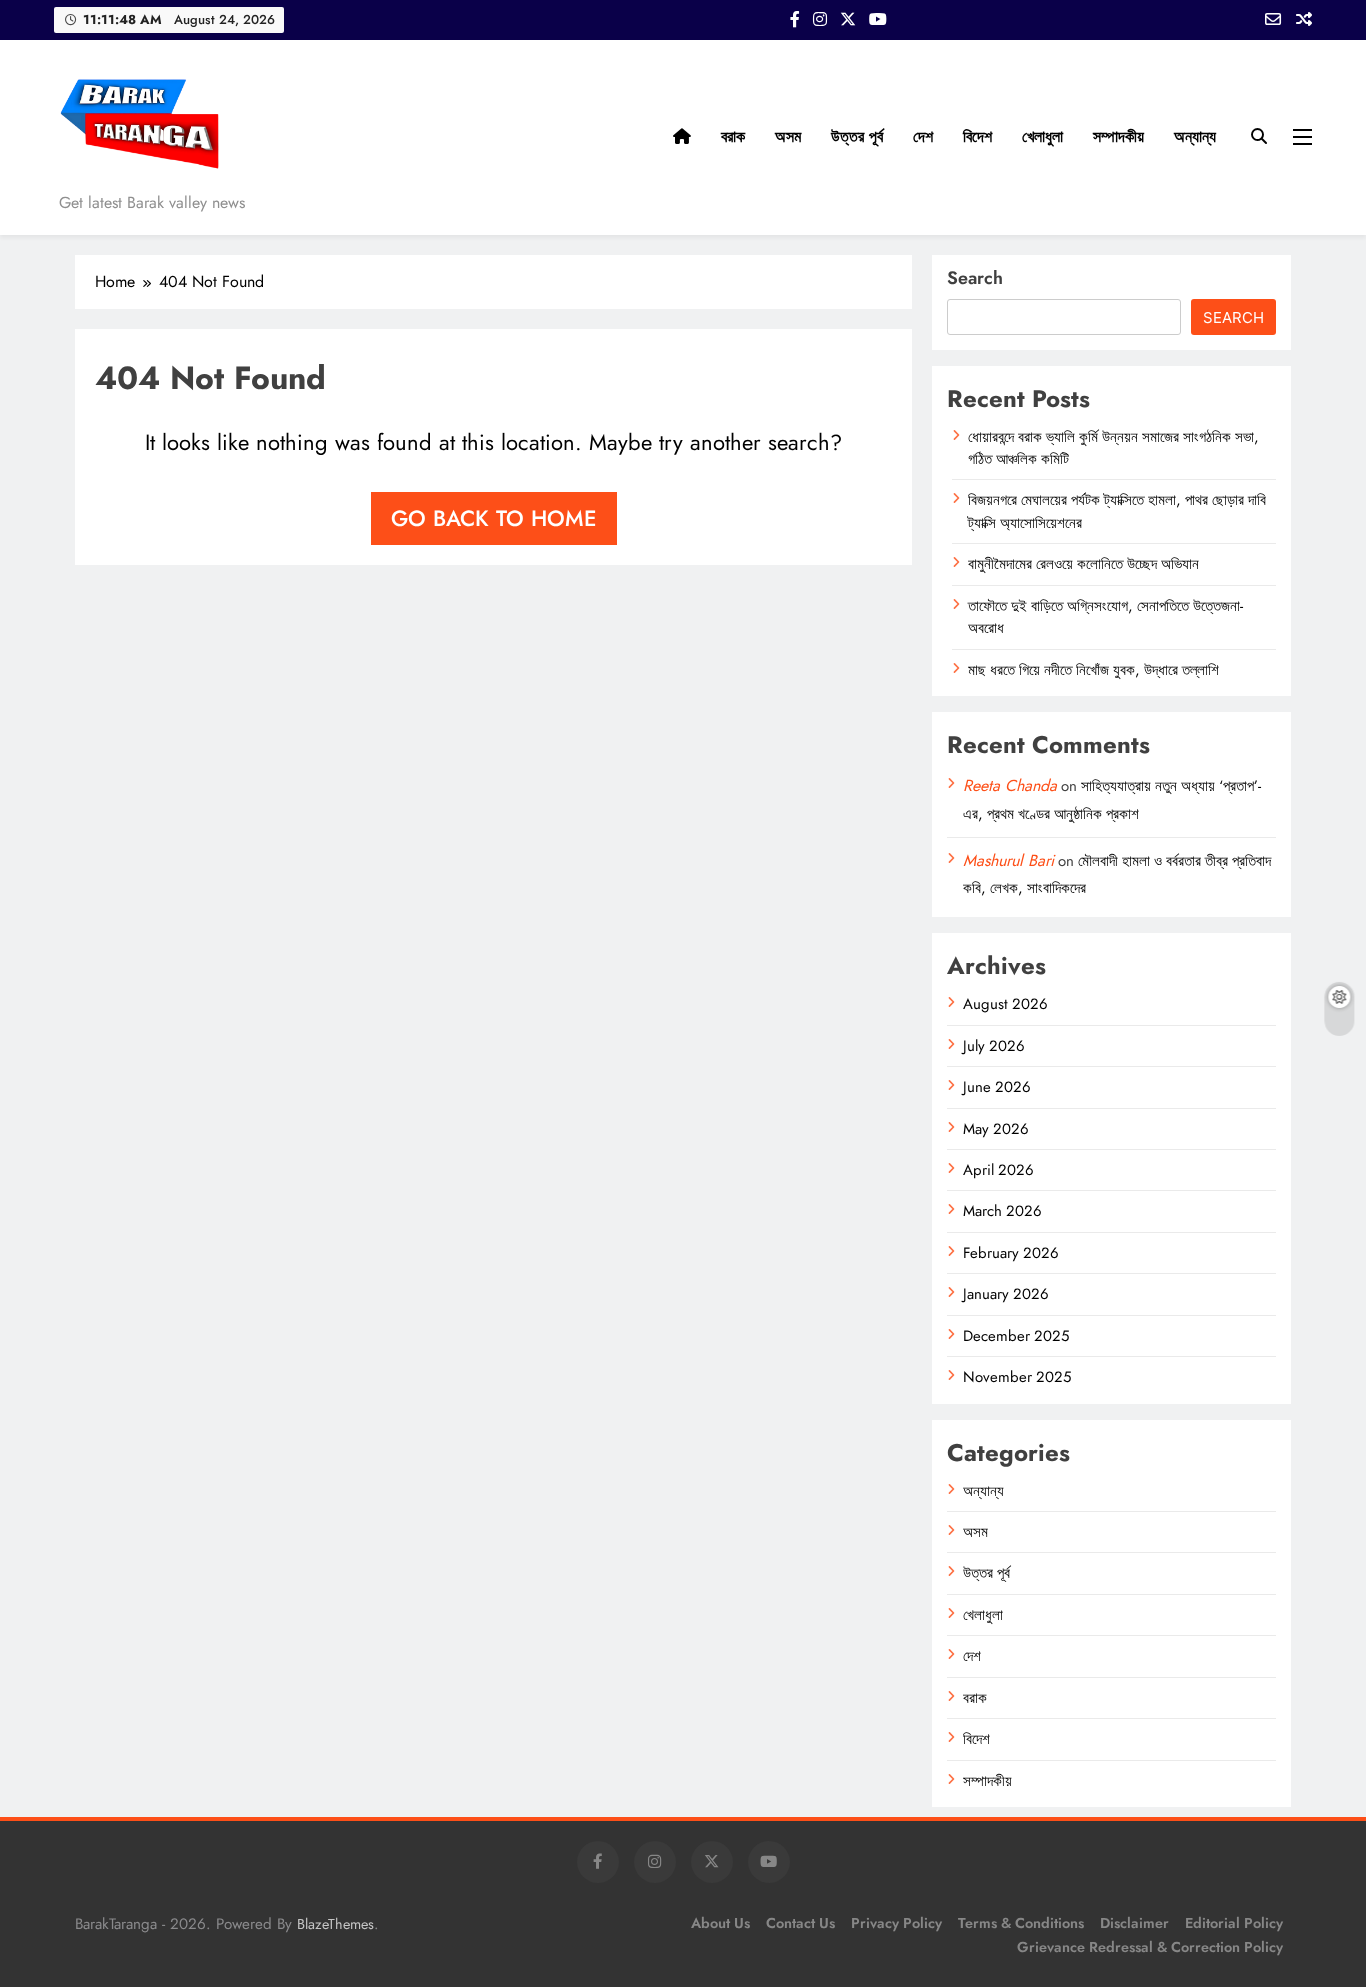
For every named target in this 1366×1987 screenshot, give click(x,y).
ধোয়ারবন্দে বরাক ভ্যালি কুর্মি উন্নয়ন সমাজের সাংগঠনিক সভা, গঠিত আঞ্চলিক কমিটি (1113, 448)
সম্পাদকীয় (1118, 136)
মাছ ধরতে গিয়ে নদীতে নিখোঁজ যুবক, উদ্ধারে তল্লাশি (1093, 670)
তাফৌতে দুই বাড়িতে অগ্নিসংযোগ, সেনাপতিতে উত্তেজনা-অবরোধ (1105, 617)
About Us (720, 1923)
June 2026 (997, 1087)
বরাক (733, 136)
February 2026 (1011, 1253)
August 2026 (1005, 1004)
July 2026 (994, 1046)
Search (975, 278)
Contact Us (800, 1923)
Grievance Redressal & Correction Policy (1150, 1947)
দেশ (923, 136)
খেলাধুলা (1042, 136)
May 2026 (996, 1129)
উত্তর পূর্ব (857, 136)
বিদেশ (977, 136)
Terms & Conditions (1021, 1923)
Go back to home (494, 518)
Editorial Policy (1234, 1923)
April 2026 (998, 1170)
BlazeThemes (335, 1924)
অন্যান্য (1195, 136)
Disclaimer (1134, 1923)
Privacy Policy (896, 1923)
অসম (788, 136)
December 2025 (1016, 1336)
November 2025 (1017, 1377)
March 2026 (1002, 1211)
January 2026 (1006, 1294)
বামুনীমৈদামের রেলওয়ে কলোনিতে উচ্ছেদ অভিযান (1083, 564)
